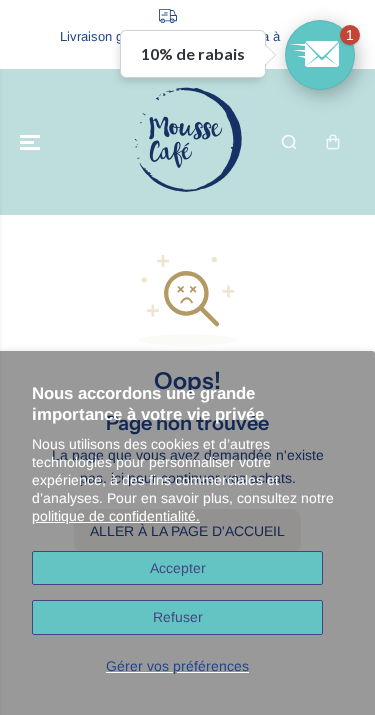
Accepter (178, 568)
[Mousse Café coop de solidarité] (188, 142)
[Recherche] (289, 142)
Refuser (178, 617)
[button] (32, 142)
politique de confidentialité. (116, 516)
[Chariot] (333, 142)
